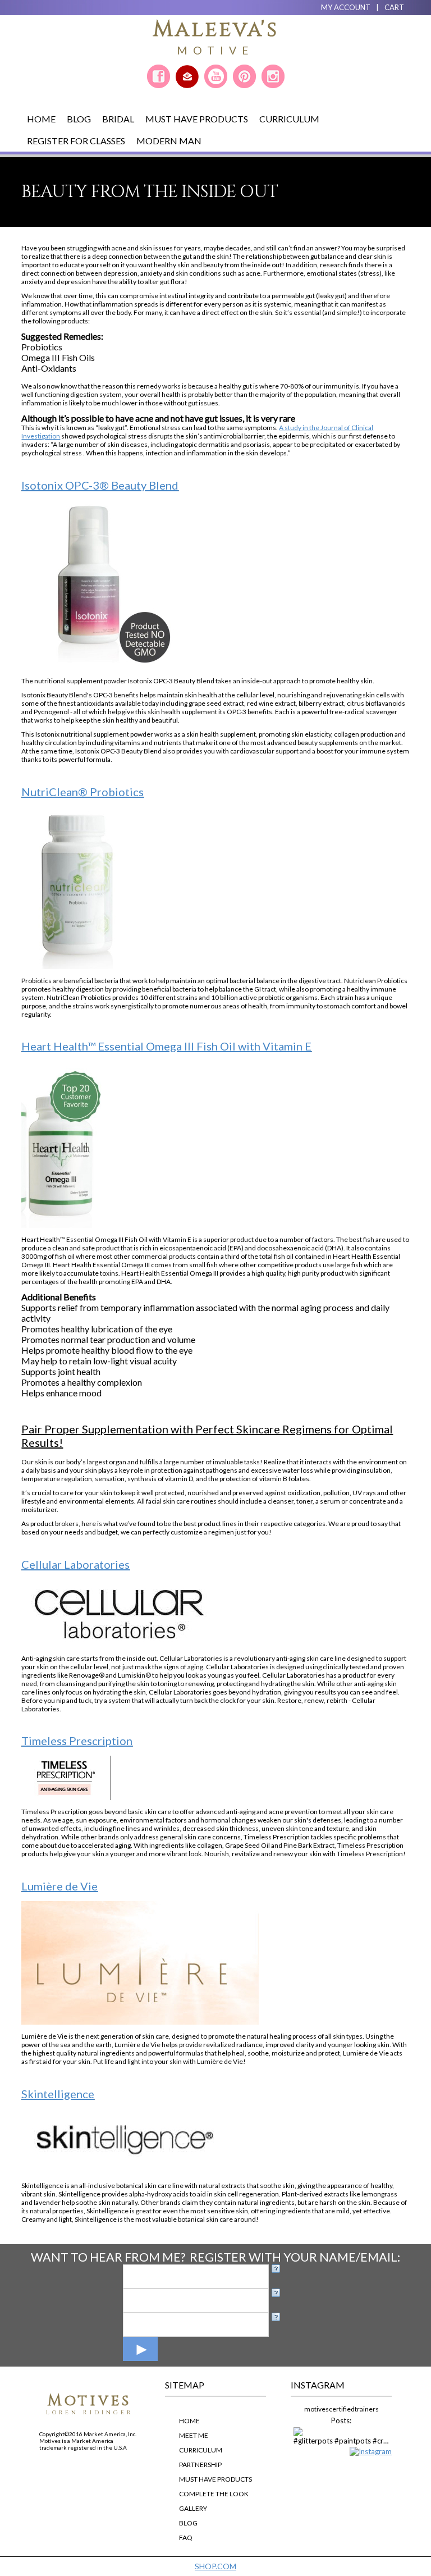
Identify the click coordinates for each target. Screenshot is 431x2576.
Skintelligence (58, 2094)
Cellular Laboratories (75, 1564)
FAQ (186, 2538)
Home (41, 119)
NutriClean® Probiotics (82, 792)
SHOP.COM (215, 2566)
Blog (79, 119)
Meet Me (194, 2435)
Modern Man (169, 141)
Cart (394, 7)
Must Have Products (197, 119)
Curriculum (289, 119)
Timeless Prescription (77, 1741)
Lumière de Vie (59, 1886)
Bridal (118, 119)
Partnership (200, 2465)
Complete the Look (214, 2494)
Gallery (193, 2508)
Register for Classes (76, 141)
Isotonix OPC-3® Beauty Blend (100, 485)
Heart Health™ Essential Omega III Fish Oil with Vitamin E (166, 1046)
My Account (346, 7)
